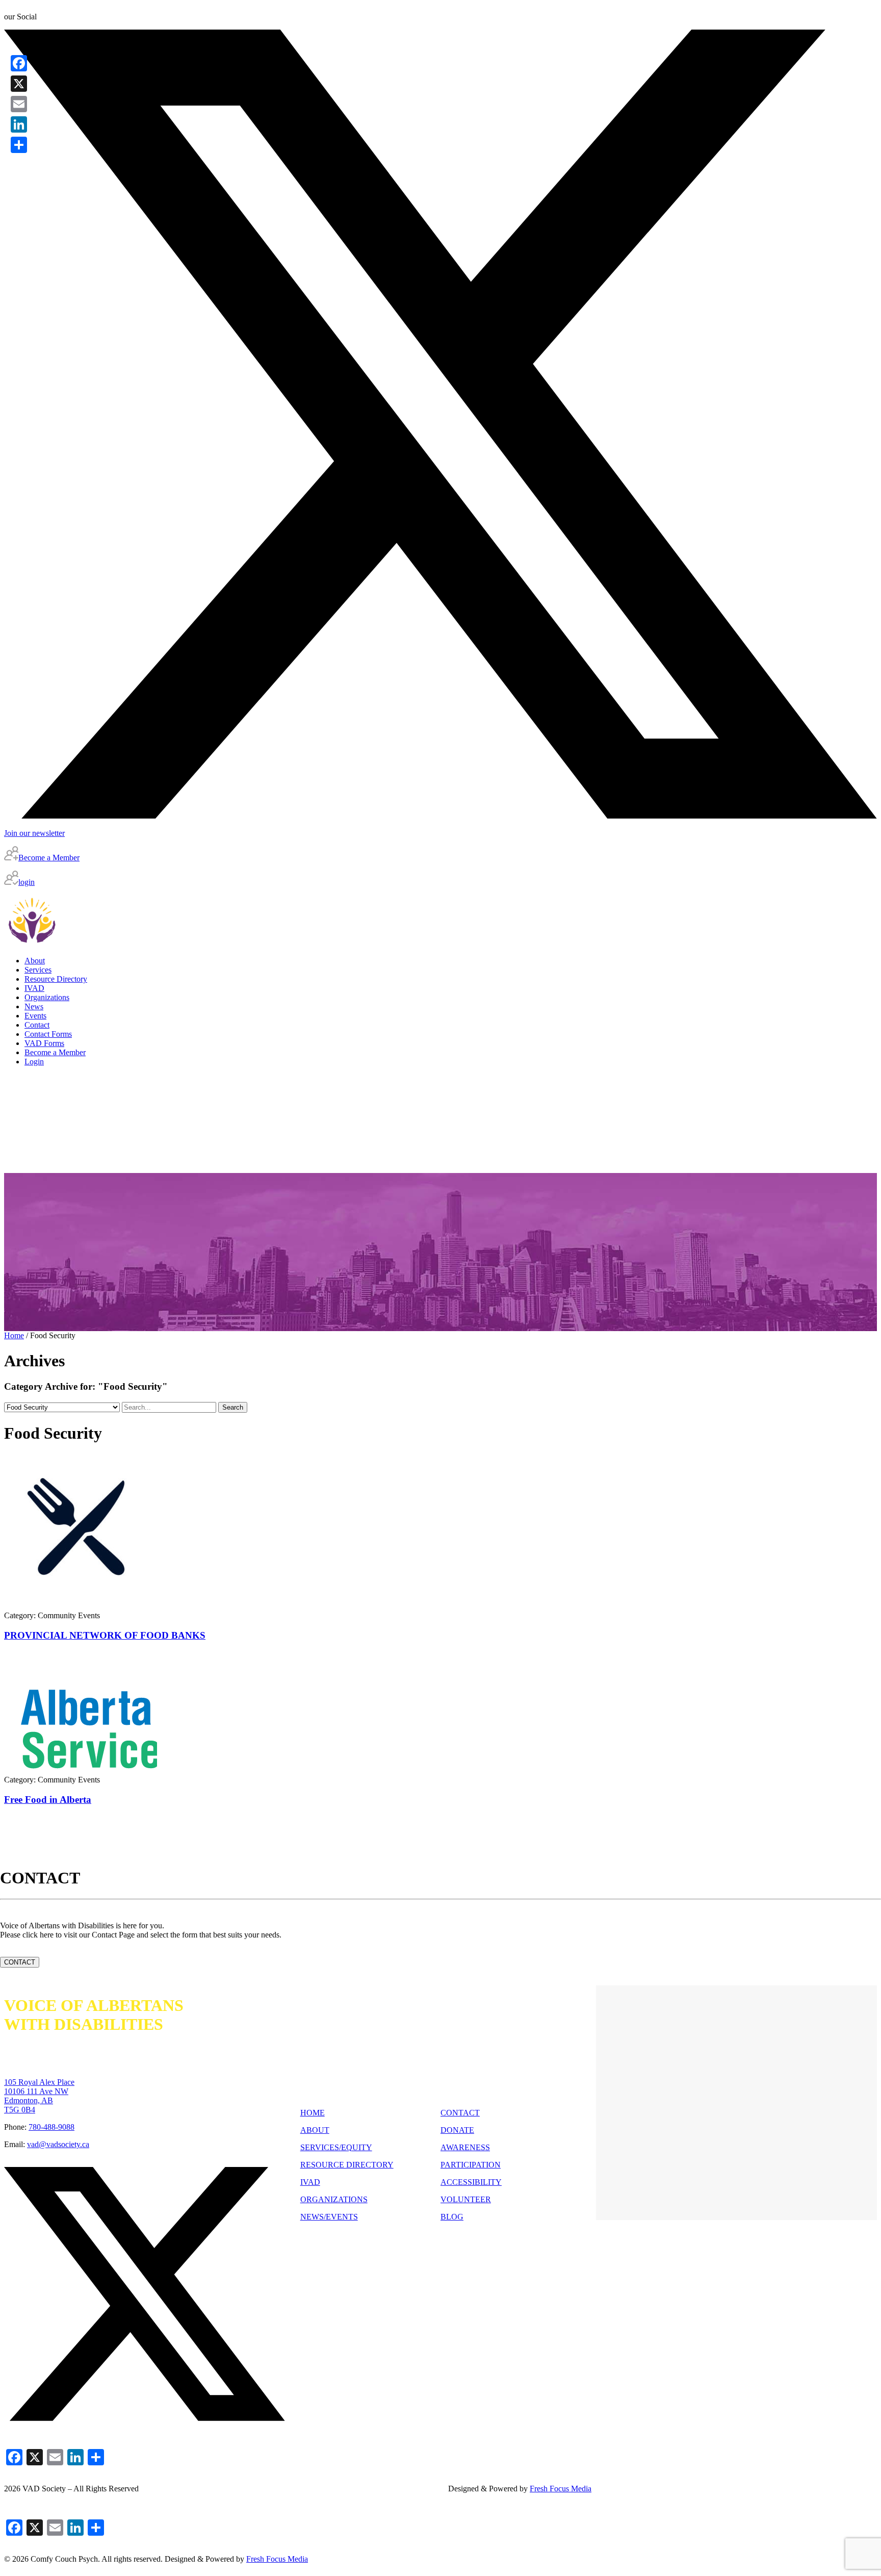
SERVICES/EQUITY (336, 2147)
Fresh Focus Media (277, 2559)
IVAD (310, 2182)
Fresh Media (561, 2489)
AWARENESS (465, 2147)
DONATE (457, 2130)
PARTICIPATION (471, 2165)
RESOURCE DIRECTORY (347, 2165)
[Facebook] (19, 63)
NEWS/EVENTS (329, 2217)
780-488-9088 (51, 2127)
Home (14, 1335)
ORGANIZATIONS (334, 2199)
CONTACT (20, 1962)
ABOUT (315, 2130)
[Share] (19, 145)
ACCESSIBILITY (471, 2182)
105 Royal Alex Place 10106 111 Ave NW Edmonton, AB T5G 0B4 (39, 2096)
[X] (19, 84)
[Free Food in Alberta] (81, 1768)
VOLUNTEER (466, 2199)
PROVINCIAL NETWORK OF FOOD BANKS (105, 1635)
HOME (313, 2113)
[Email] (19, 104)
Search (233, 1407)
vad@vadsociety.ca (58, 2144)
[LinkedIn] (19, 124)
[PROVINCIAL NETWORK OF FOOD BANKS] (81, 1604)
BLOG (452, 2217)
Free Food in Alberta (48, 1800)
